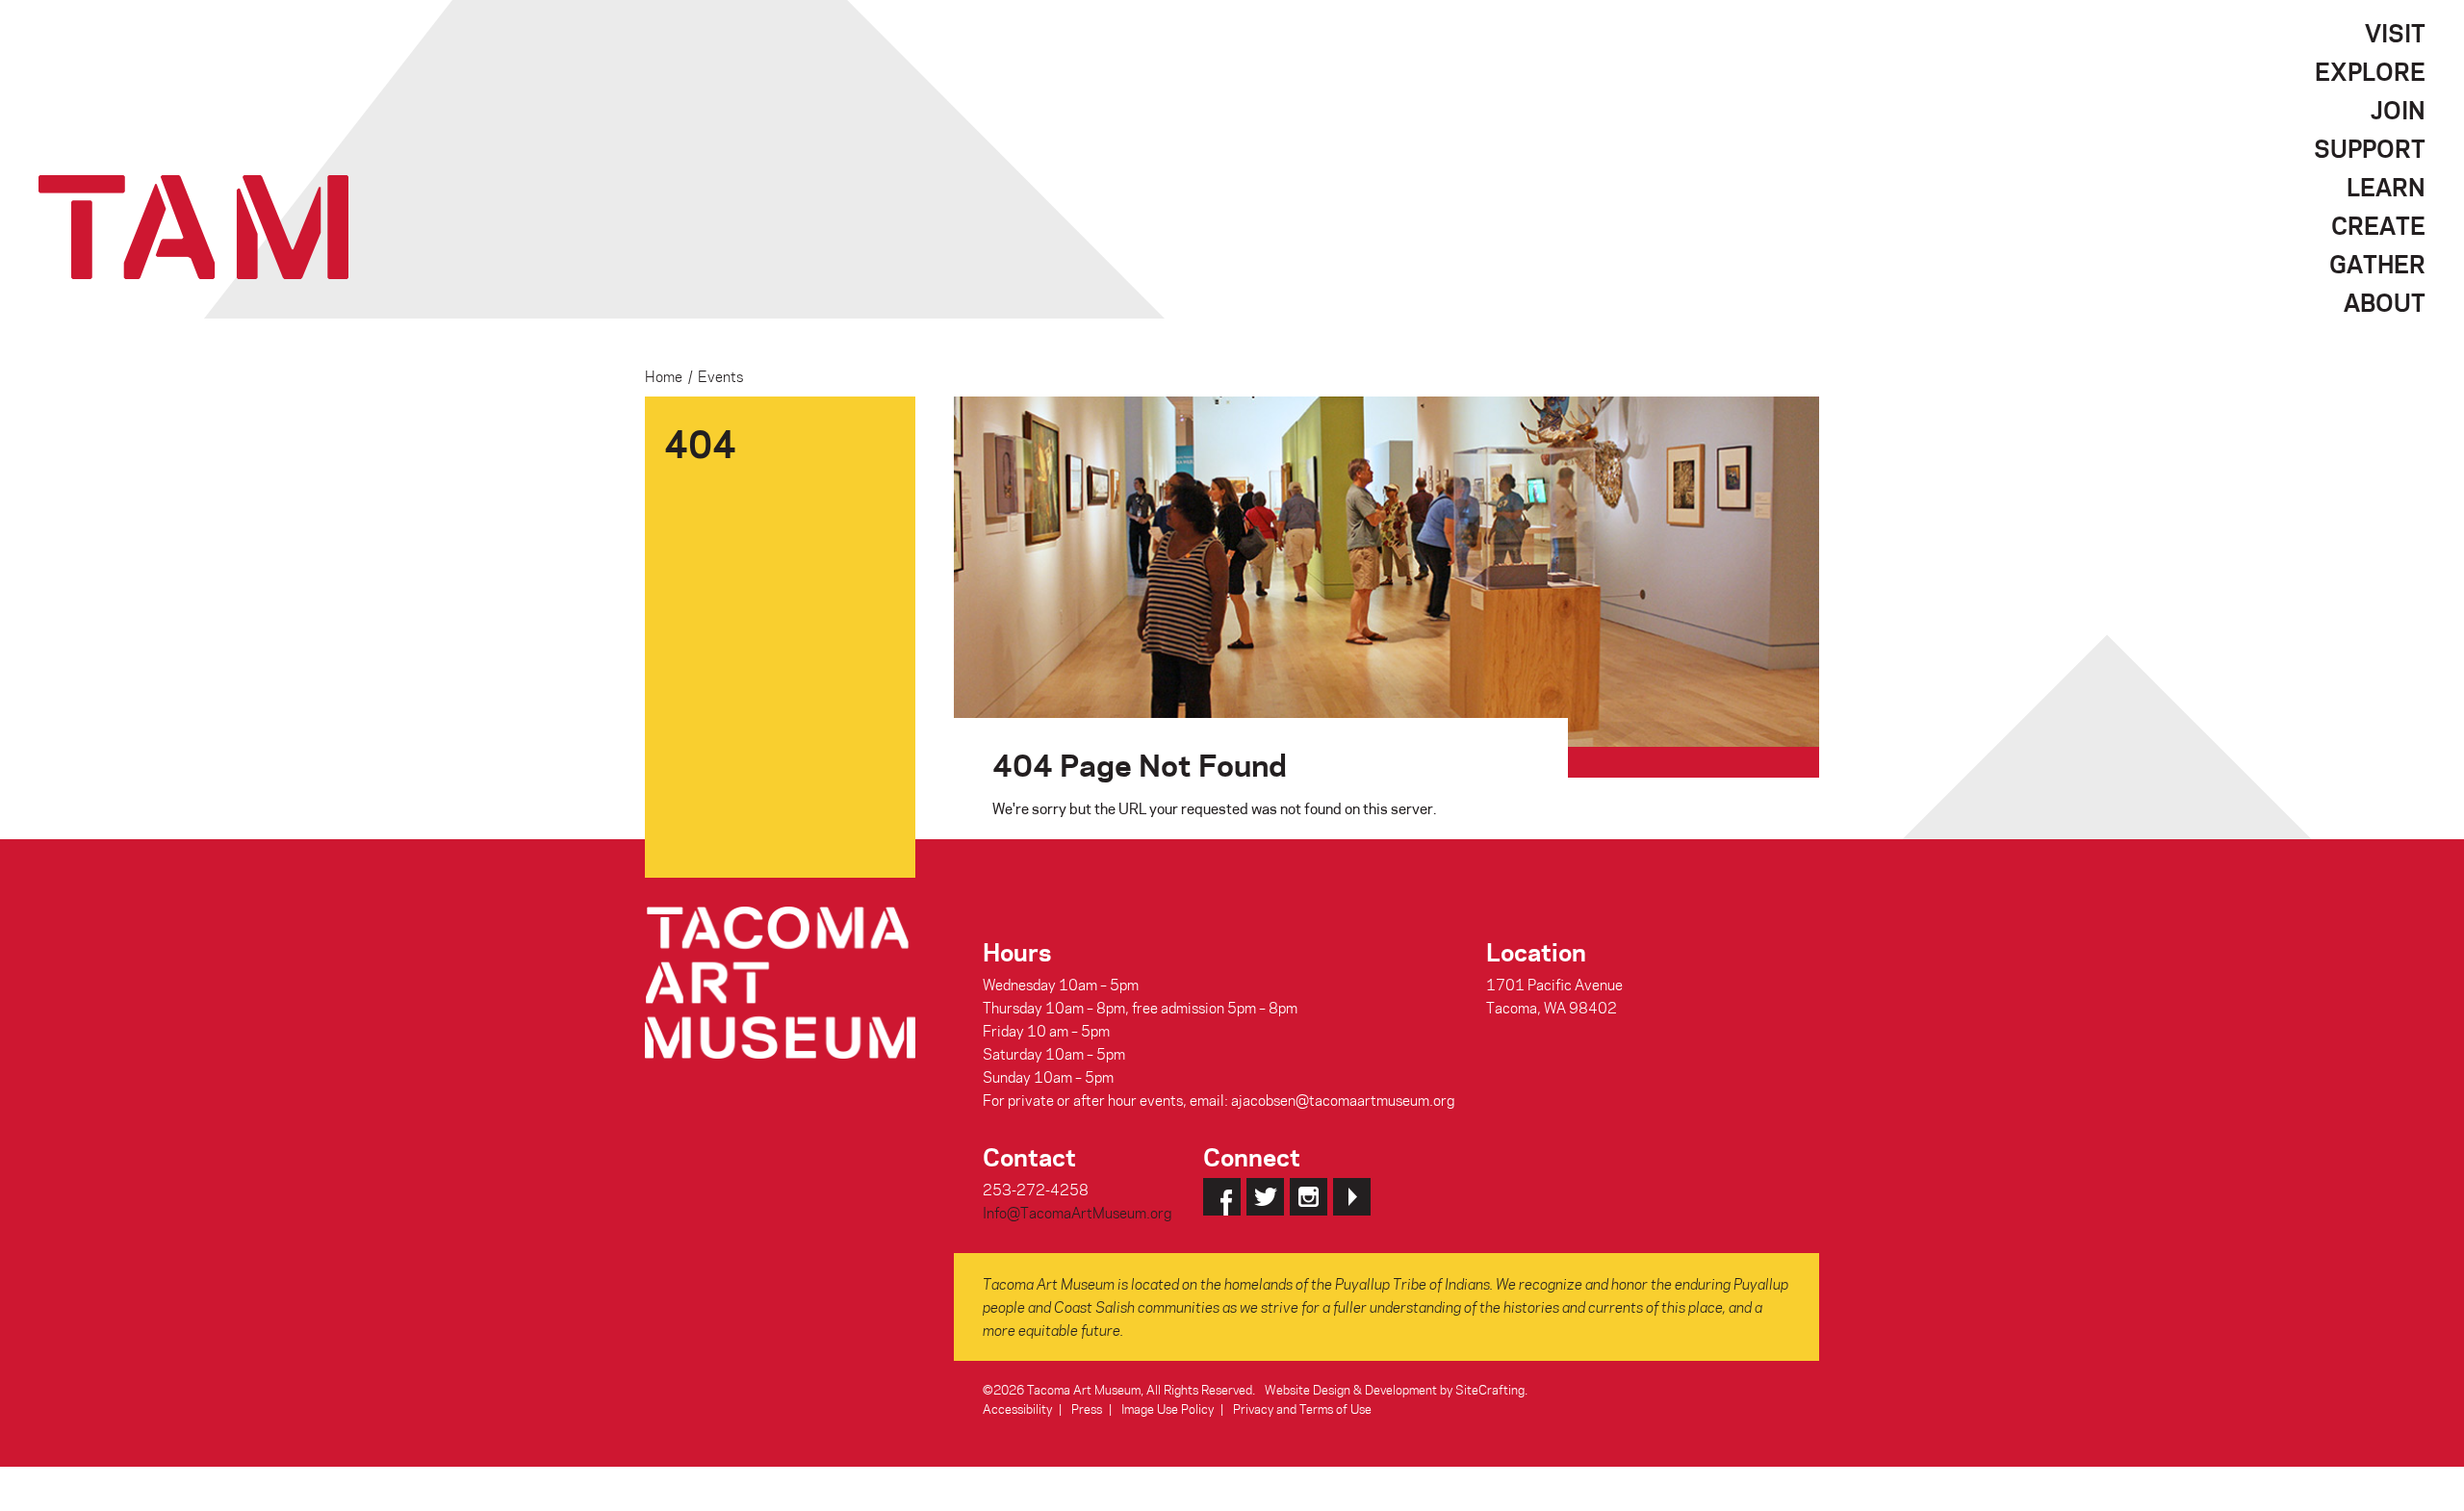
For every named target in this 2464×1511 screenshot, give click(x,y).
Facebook (1222, 1197)
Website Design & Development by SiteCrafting (1395, 1389)
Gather (2377, 264)
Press (1087, 1409)
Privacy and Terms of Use (1302, 1409)
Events (720, 376)
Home (664, 376)
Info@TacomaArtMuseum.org (1077, 1213)
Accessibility (1017, 1409)
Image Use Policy (1168, 1409)
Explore (2370, 71)
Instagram (1309, 1197)
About (2385, 302)
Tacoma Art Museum (193, 227)
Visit (2395, 33)
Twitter (1265, 1197)
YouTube (1352, 1197)
